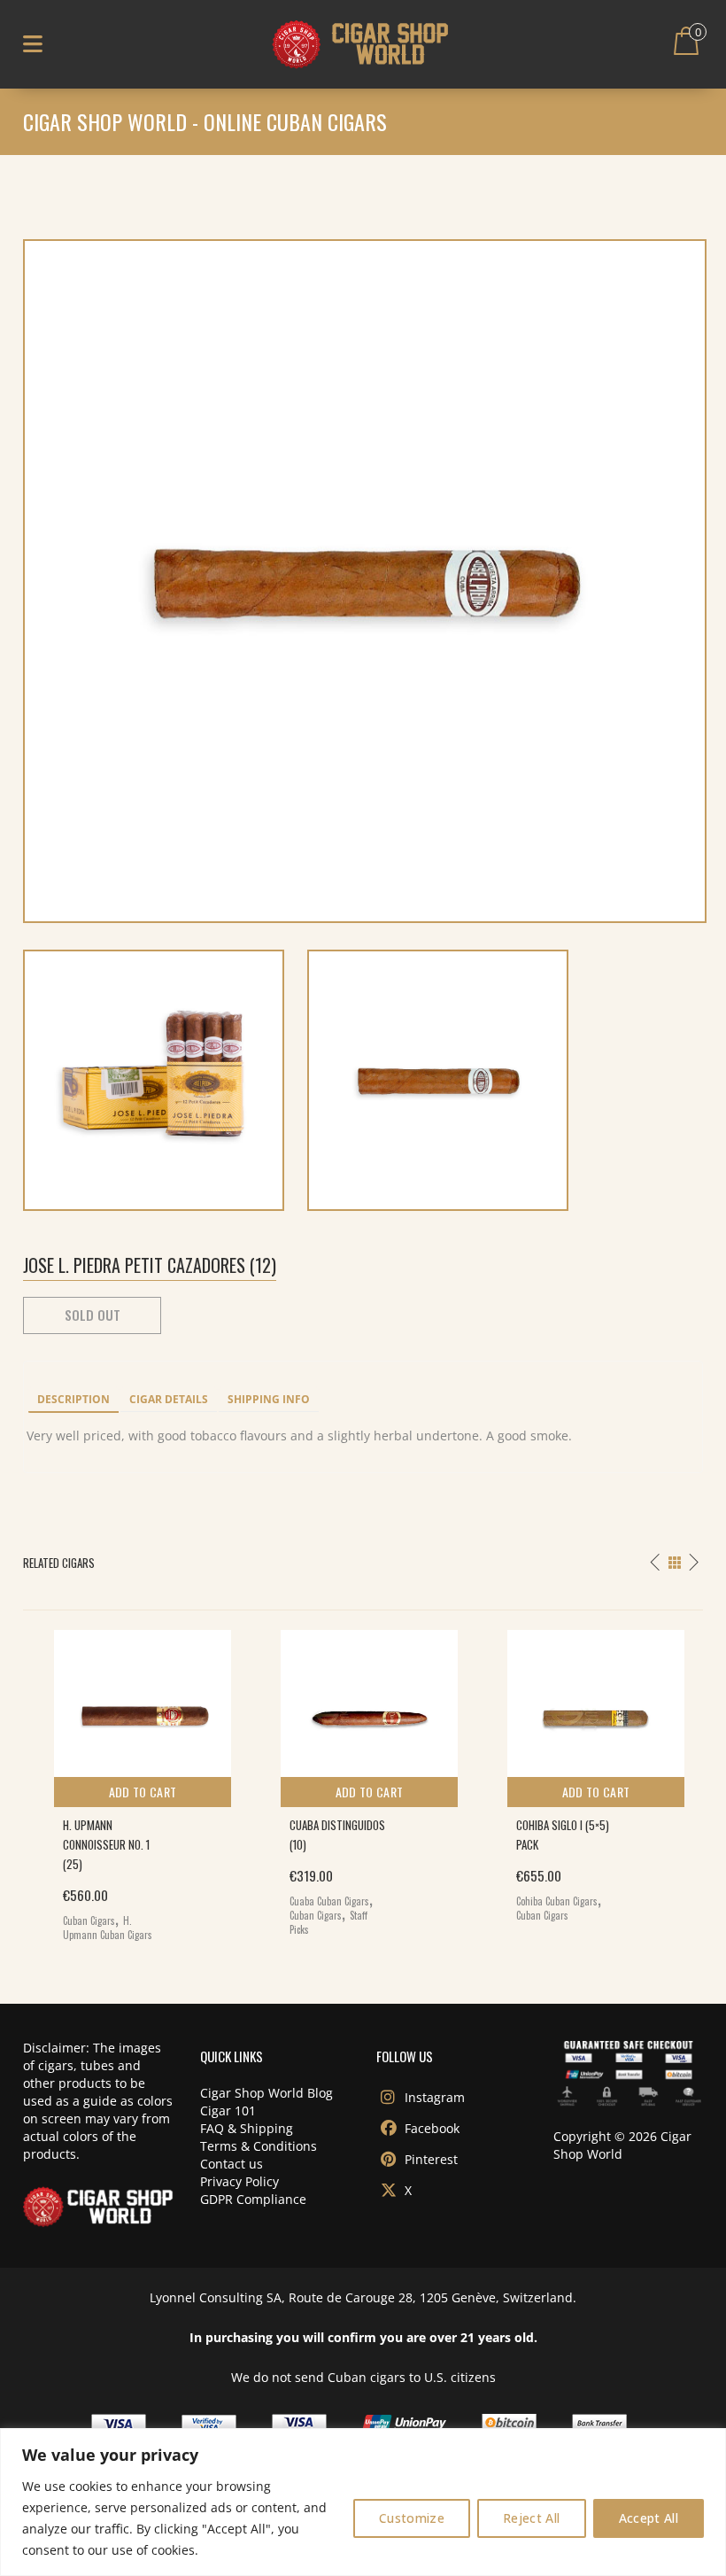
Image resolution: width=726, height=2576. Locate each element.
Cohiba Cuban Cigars (557, 1901)
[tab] (73, 1401)
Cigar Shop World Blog (266, 2093)
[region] (363, 2502)
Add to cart (143, 1792)
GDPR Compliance (253, 2199)
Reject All (532, 2518)
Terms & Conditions (259, 2146)
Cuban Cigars (89, 1920)
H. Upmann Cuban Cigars (108, 1928)
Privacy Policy (239, 2181)
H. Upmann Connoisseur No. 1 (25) (106, 1844)
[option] (136, 1781)
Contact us (232, 2164)
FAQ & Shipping (247, 2128)
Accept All (649, 2518)
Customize (412, 2518)
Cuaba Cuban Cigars (329, 1901)
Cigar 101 (228, 2110)
